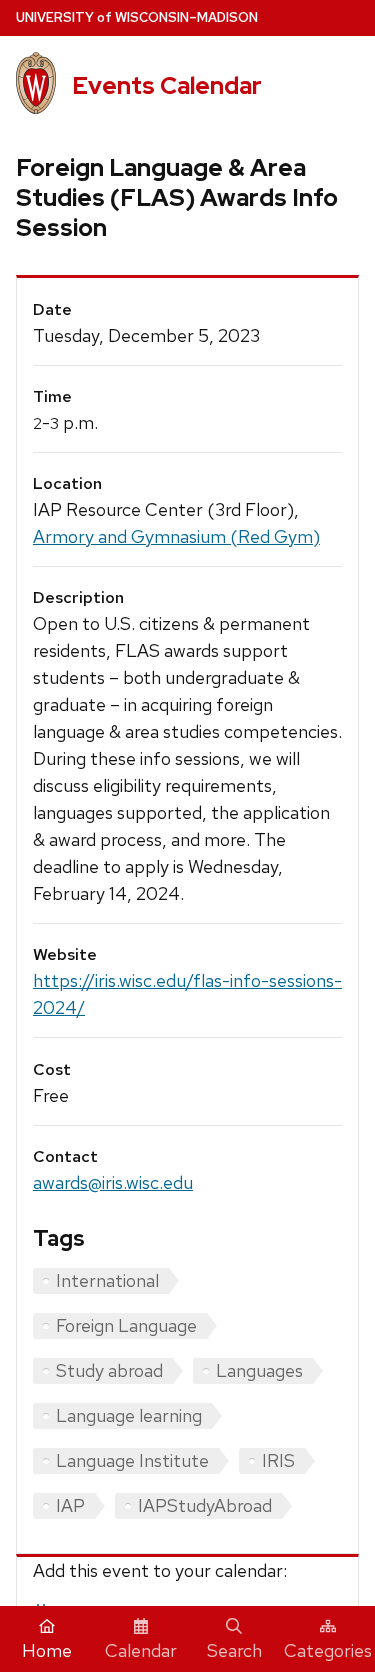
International (107, 1280)
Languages (259, 1370)
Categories (328, 1650)
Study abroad (109, 1370)
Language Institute (132, 1460)
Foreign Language (126, 1325)
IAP (70, 1505)
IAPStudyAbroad (205, 1505)
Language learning (129, 1415)
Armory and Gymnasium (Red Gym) (176, 536)
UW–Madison (137, 17)
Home (47, 1650)
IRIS (278, 1460)
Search (234, 1650)
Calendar (141, 1650)
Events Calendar (167, 85)
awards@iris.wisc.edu (113, 1182)
